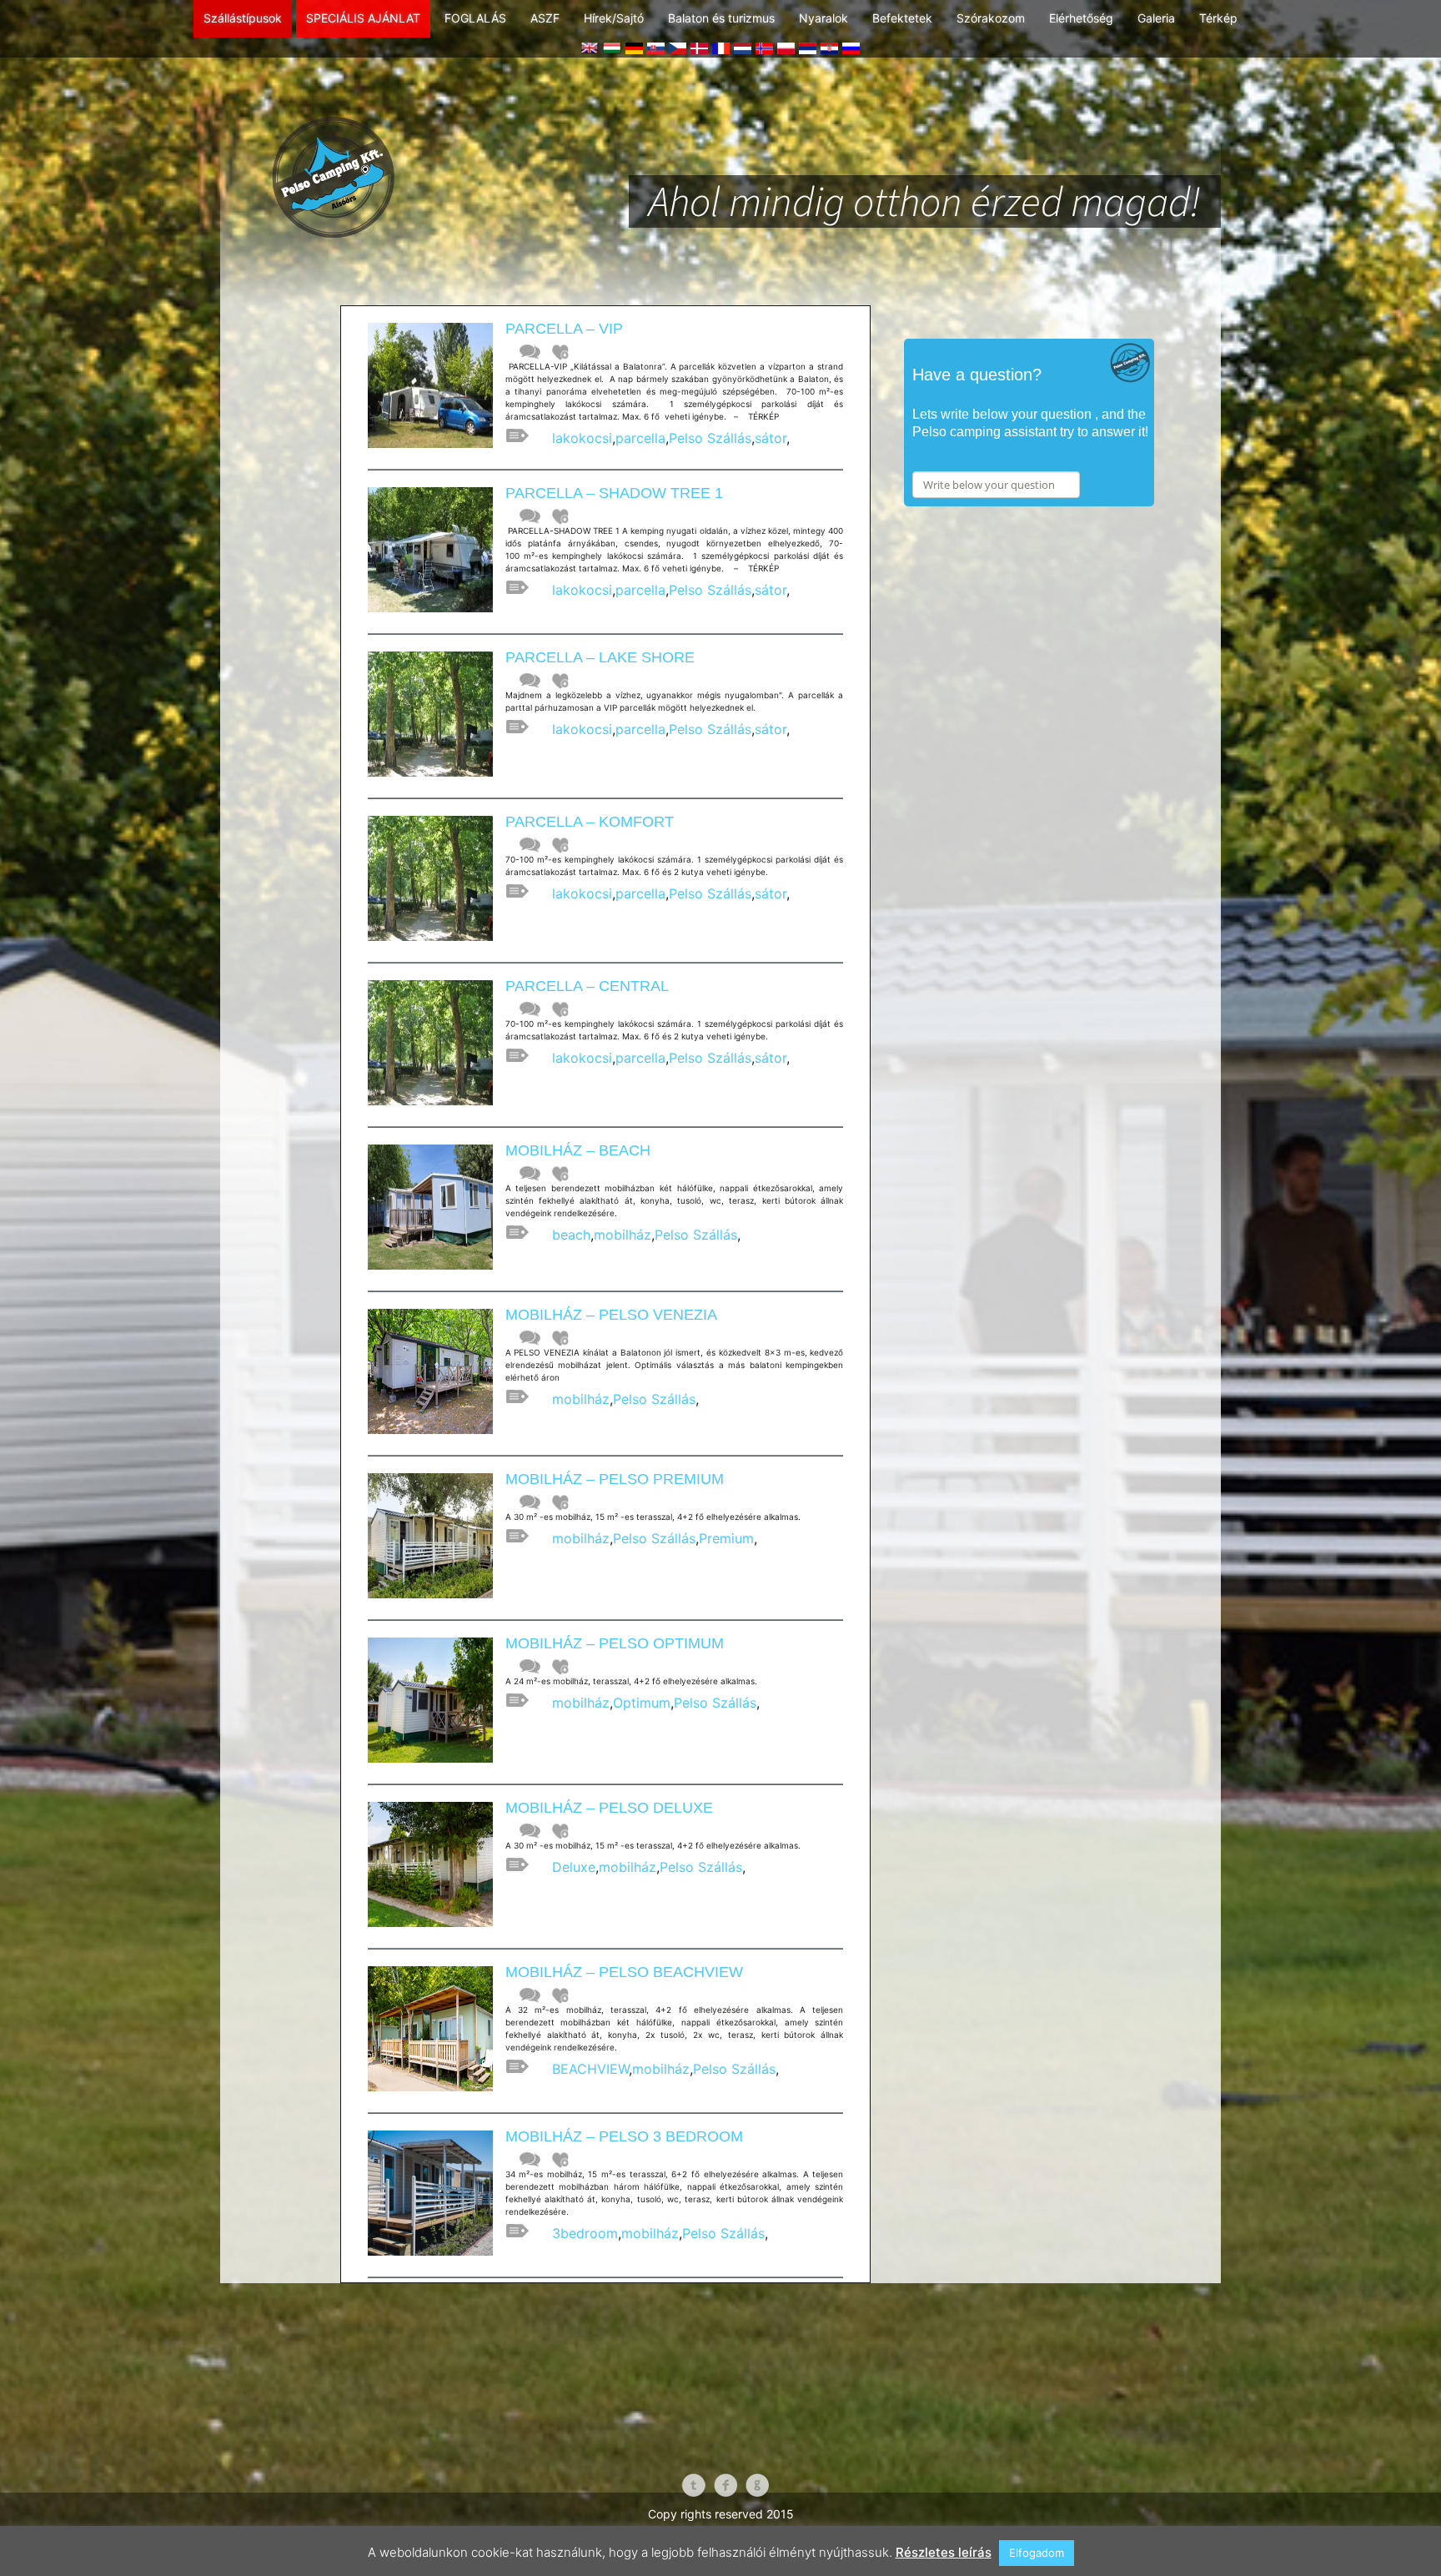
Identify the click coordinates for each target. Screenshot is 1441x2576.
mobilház (623, 1235)
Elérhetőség (1081, 18)
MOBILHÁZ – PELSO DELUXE (609, 1808)
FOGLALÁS (475, 18)
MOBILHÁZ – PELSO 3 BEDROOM (624, 2136)
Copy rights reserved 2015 (721, 2514)
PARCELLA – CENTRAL (587, 986)
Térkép (1218, 18)
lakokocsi (582, 438)
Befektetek (902, 18)
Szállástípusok (243, 18)
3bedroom (585, 2233)
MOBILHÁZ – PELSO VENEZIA (611, 1315)
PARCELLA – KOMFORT (590, 822)
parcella (640, 438)
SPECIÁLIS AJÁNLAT (363, 18)
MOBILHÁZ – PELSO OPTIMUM (615, 1643)
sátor (771, 438)
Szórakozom (991, 18)
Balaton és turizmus (721, 18)
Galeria (1156, 18)
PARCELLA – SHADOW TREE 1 (614, 493)
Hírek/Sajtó (614, 18)
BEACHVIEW (590, 2069)
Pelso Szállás (710, 438)
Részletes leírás (944, 2552)
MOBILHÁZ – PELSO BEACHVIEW (624, 1972)
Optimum (642, 1703)
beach (571, 1235)
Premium (726, 1538)
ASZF (545, 18)
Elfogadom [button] (1037, 2553)
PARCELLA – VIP (564, 329)
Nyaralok (823, 18)
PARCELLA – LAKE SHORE (600, 657)
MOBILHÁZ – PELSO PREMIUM (615, 1479)
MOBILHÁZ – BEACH (578, 1150)
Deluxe (574, 1867)
